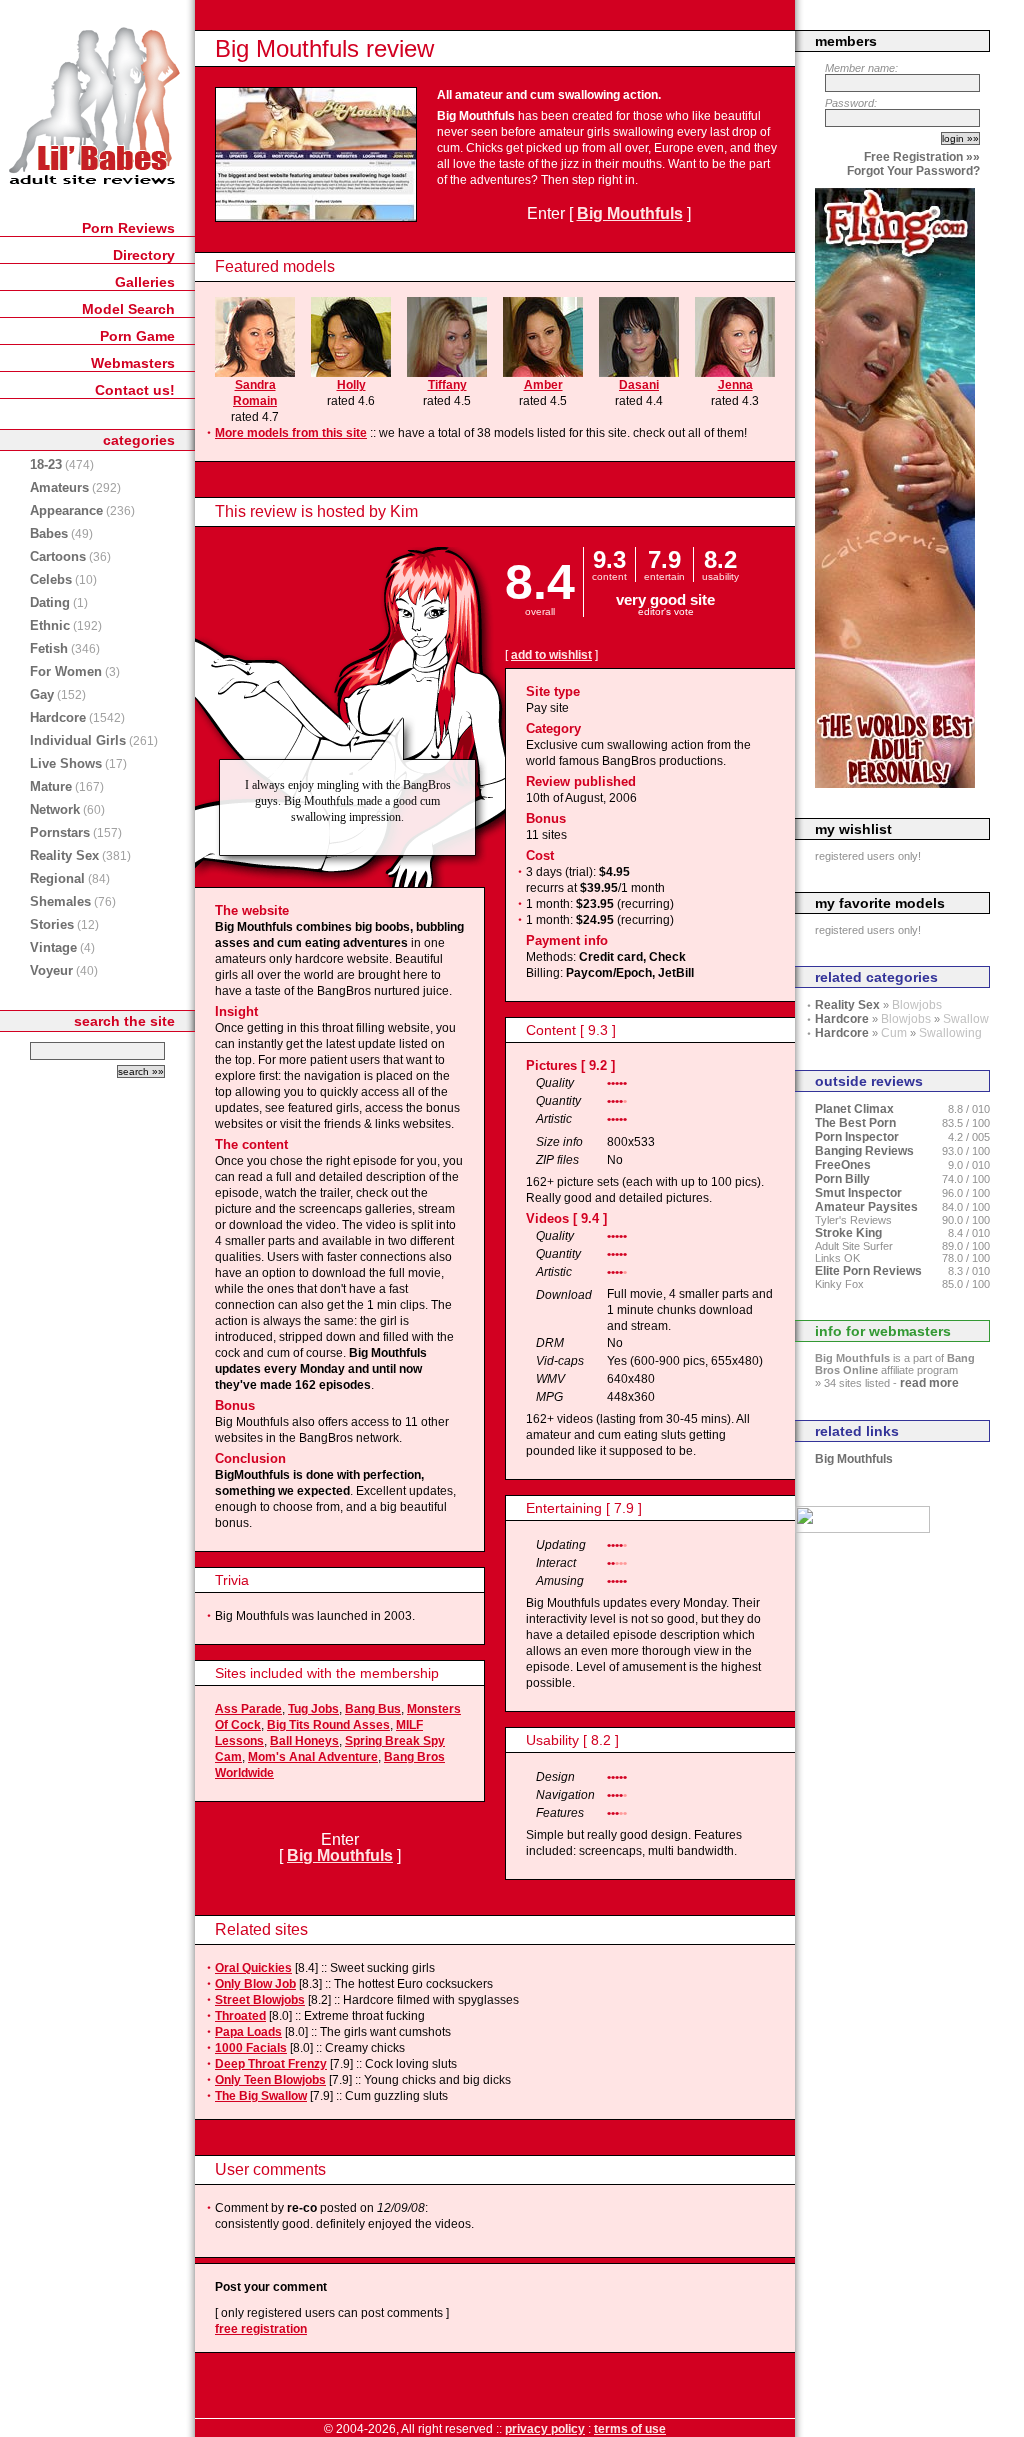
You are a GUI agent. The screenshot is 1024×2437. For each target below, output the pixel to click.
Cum (894, 1033)
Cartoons (58, 556)
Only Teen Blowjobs (270, 2080)
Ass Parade (248, 1709)
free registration (261, 2329)
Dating (50, 602)
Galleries (145, 282)
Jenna (735, 385)
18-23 (46, 464)
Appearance (66, 510)
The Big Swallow (261, 2096)
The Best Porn (855, 1123)
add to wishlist (551, 655)
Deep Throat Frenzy (271, 2064)
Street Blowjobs (260, 2000)
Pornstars (60, 832)
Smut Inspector (858, 1193)
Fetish (49, 648)
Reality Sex (64, 855)
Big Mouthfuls (630, 213)
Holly (351, 385)
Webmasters (133, 363)
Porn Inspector (857, 1137)
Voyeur (51, 970)
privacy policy (545, 2429)
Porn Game (137, 336)
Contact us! (135, 390)
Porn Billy (842, 1179)
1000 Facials (251, 2048)
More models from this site (291, 433)
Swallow (966, 1019)
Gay (42, 694)
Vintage (53, 947)
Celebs (51, 579)
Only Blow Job (255, 1984)
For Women (66, 671)
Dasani (639, 385)
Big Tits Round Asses (328, 1725)
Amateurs (59, 487)
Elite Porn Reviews (868, 1271)
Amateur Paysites (866, 1207)
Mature (51, 786)
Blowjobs (917, 1005)
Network (55, 809)
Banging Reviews (864, 1151)
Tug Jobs (313, 1709)
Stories (52, 924)
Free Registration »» (922, 157)
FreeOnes (843, 1165)
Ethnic (50, 625)
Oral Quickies (253, 1968)
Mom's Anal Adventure (313, 1757)
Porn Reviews (128, 228)
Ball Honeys (304, 1741)
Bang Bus (373, 1709)
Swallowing (950, 1033)
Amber (543, 385)
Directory (144, 255)
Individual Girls (78, 740)
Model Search (128, 309)
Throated (240, 2016)
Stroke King (848, 1233)
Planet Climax (854, 1109)
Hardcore (58, 717)
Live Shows (66, 763)
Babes (49, 533)
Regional (57, 878)
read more (929, 1383)
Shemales (60, 901)
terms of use (630, 2429)
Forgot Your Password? (913, 171)
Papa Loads (248, 2032)
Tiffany (447, 385)
